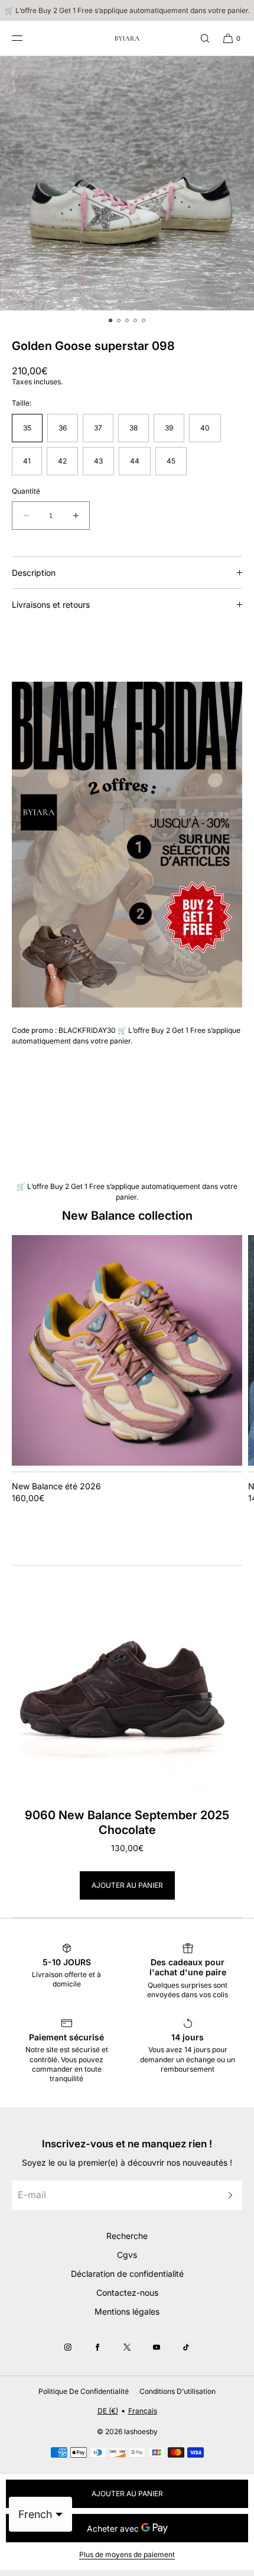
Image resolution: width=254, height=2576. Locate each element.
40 (205, 428)
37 (98, 428)
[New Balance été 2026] (127, 1350)
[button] (200, 38)
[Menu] (26, 38)
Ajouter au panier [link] (127, 1885)
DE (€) (108, 2411)
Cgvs (127, 2255)
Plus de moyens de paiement (127, 2554)
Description (34, 573)
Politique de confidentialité (84, 2391)
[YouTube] (157, 2347)
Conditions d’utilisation (178, 2391)
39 (169, 428)
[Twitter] (127, 2347)
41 (27, 461)
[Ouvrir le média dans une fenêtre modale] (127, 183)
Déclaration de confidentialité (127, 2274)
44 (135, 461)
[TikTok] (186, 2347)
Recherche (127, 2236)
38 (133, 428)
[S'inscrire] (227, 2195)
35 (27, 428)
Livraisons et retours (51, 605)
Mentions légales (127, 2311)
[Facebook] (97, 2347)
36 (63, 428)
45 (171, 461)
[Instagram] (68, 2347)
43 (98, 461)
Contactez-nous (127, 2293)
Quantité (26, 491)
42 (62, 461)
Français (143, 2411)
